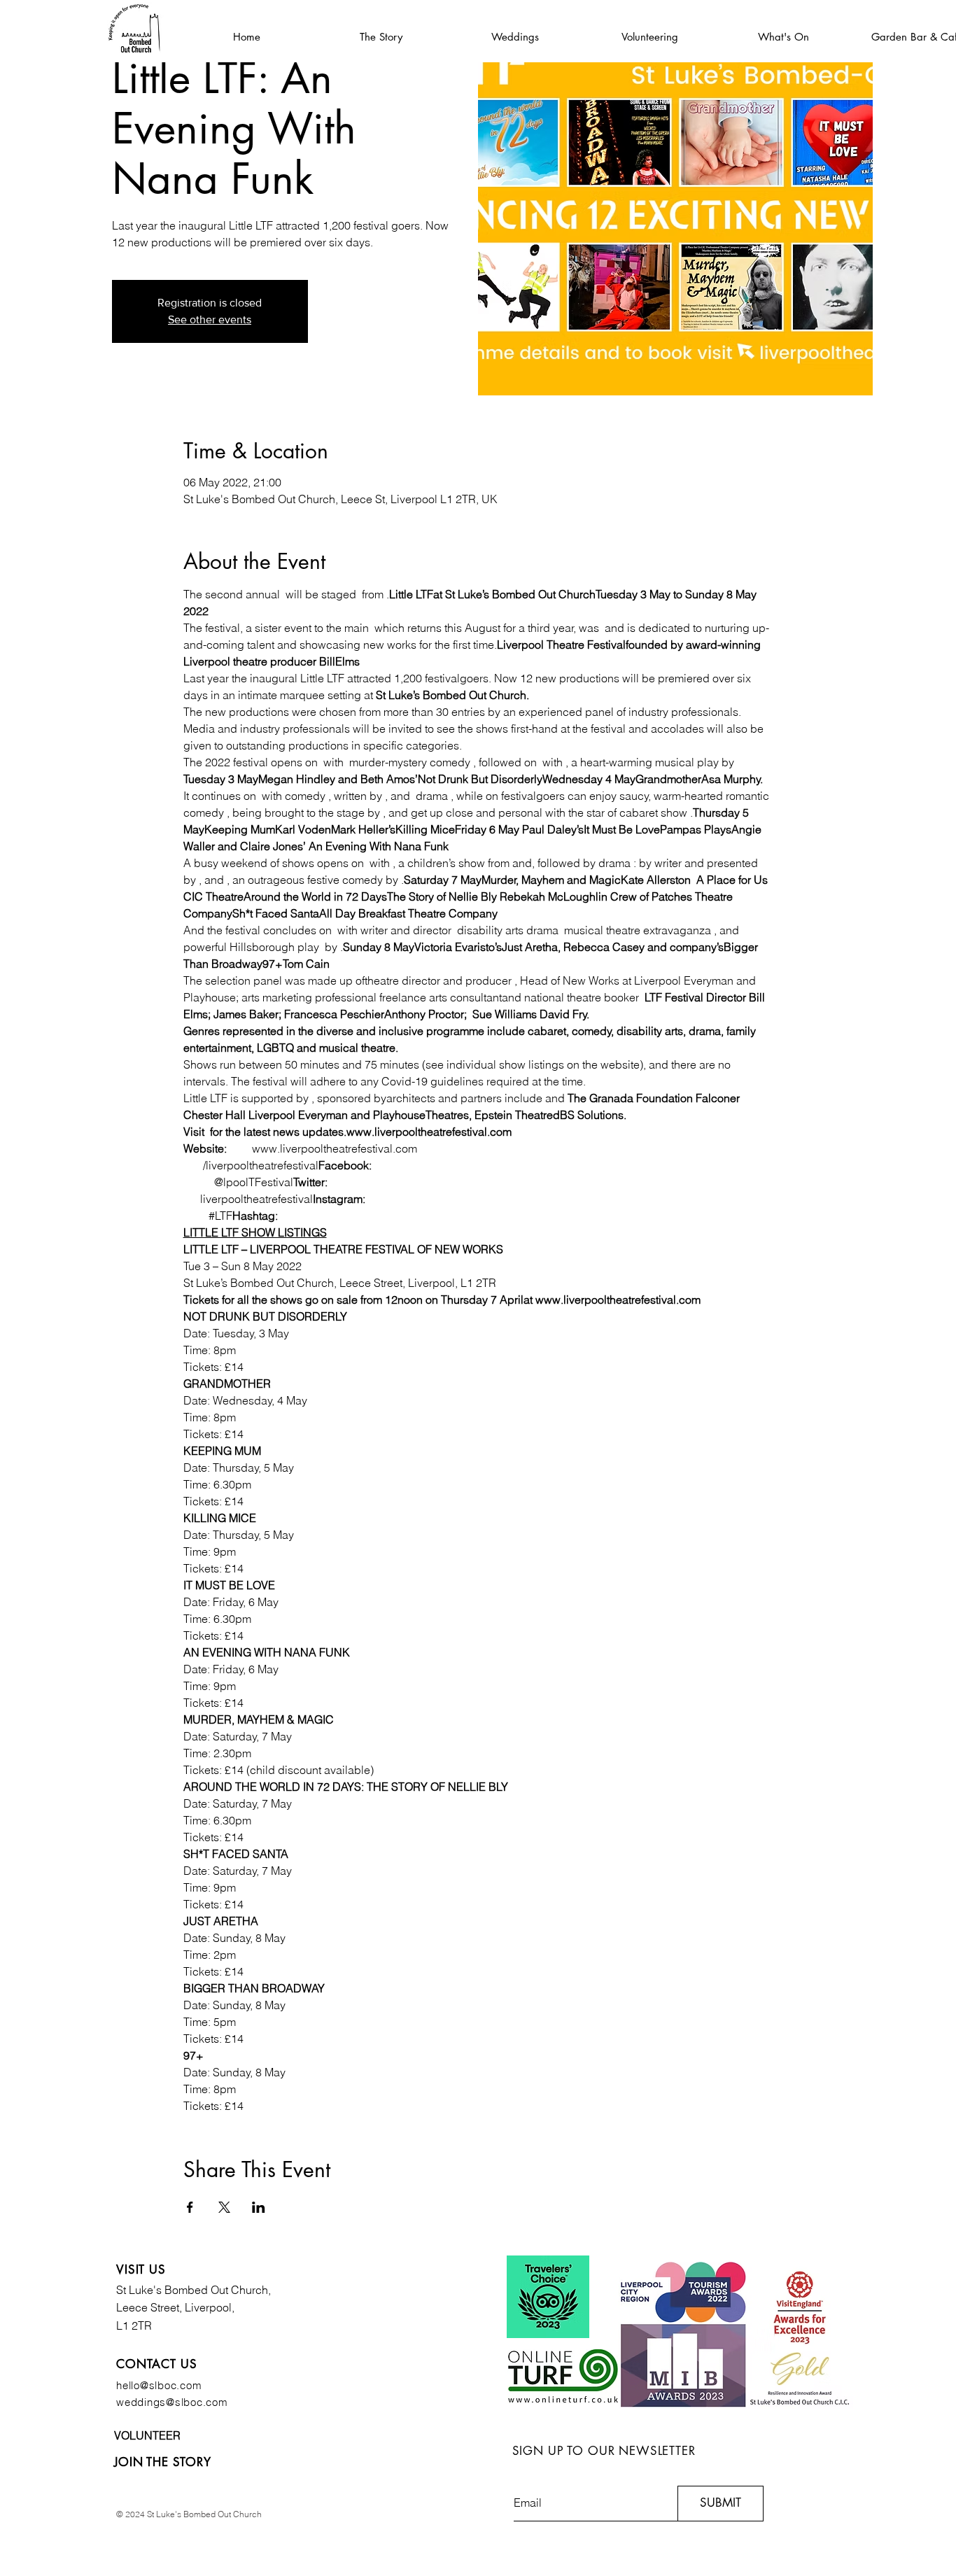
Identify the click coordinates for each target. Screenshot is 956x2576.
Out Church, (241, 2290)
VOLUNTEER (147, 2435)
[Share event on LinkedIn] (259, 2207)
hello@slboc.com (159, 2385)
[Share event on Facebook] (190, 2207)
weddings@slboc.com (172, 2402)
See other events (210, 319)
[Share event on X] (224, 2207)
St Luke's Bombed (163, 2290)
